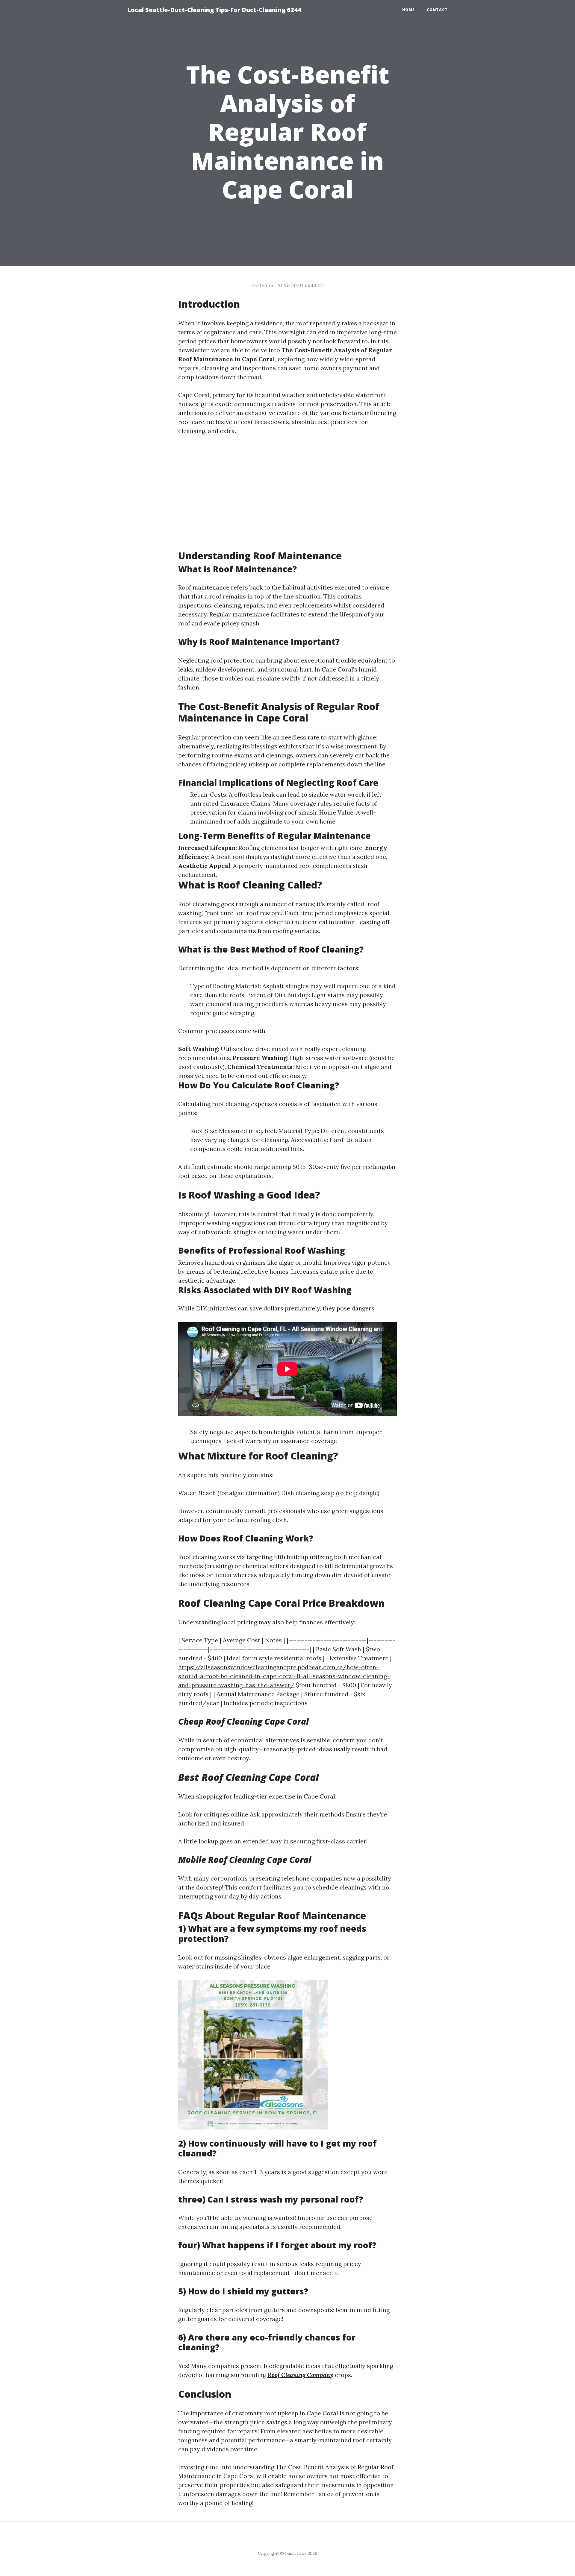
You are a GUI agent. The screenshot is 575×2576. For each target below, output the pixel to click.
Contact (437, 10)
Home (408, 10)
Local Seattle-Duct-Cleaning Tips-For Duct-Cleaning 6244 (214, 10)
